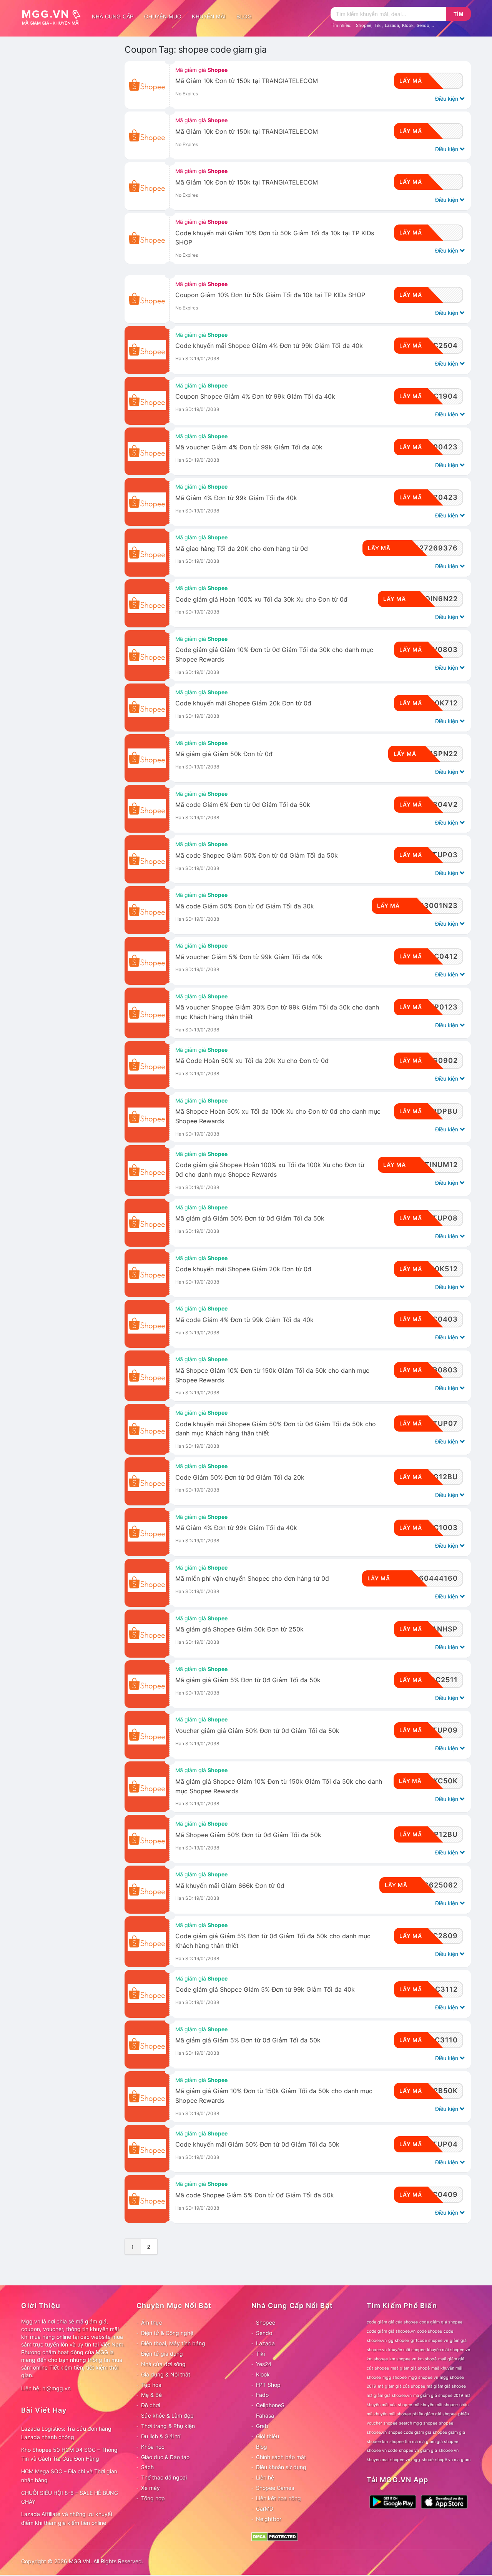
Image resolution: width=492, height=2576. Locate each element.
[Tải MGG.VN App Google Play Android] (393, 2501)
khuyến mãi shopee (407, 2350)
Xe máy (150, 2488)
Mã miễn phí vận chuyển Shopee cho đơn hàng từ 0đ (252, 1579)
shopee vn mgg (405, 2460)
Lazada (392, 25)
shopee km (377, 2442)
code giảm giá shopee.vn (391, 2331)
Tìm (459, 14)
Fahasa (265, 2416)
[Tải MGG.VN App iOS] (444, 2501)
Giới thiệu (268, 2436)
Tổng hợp (153, 2498)
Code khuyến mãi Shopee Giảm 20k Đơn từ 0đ (243, 703)
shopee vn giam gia (418, 2450)
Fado (262, 2395)
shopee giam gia (449, 2432)
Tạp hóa (151, 2385)
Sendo (423, 25)
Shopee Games (275, 2488)
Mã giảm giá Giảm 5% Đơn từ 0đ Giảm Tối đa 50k (248, 2040)
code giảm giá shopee (441, 2322)
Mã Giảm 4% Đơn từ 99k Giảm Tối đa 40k (236, 498)
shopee (446, 2423)
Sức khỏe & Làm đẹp (167, 2416)
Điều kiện (447, 99)
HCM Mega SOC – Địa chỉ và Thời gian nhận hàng (69, 2476)
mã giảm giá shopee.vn (389, 2396)
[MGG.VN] (54, 17)
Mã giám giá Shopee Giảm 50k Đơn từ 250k (239, 1629)
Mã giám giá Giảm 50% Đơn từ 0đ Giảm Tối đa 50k (250, 1218)
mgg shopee (395, 2377)
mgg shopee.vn (423, 2377)
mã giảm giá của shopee (401, 2386)
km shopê (427, 2359)
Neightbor (269, 2519)
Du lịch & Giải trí (161, 2436)
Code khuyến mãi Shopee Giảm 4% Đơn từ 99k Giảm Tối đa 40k (269, 346)
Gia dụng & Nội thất (166, 2374)
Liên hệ (265, 2477)
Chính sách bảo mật (281, 2457)
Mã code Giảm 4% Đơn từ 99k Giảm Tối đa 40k (244, 1320)
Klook (408, 25)
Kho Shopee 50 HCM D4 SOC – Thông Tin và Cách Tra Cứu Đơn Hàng (69, 2454)
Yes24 (264, 2364)
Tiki (378, 25)
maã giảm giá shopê (410, 2368)
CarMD (265, 2509)
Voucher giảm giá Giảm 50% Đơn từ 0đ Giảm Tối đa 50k (257, 1731)
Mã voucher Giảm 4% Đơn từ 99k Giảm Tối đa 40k (249, 447)
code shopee (430, 2331)
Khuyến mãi (209, 17)
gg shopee (399, 2341)
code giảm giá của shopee (392, 2322)
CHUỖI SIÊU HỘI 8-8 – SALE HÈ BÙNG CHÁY (70, 2497)
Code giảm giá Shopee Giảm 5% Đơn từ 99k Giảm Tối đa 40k (265, 1990)
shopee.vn (377, 2432)
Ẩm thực (152, 2322)
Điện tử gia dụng (162, 2354)
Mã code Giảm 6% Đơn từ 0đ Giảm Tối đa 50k (243, 805)
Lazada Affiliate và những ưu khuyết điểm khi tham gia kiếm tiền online (67, 2518)
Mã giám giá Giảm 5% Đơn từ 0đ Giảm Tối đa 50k (248, 1680)
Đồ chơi (150, 2405)
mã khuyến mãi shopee (436, 2405)
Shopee (364, 25)
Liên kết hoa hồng (278, 2498)
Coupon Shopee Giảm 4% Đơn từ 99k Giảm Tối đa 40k (255, 397)
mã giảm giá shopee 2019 (438, 2396)
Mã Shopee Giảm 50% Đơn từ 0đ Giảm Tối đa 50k (248, 1835)
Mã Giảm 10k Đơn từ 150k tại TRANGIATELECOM (247, 81)
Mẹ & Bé (151, 2395)
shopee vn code (382, 2450)
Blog (244, 17)
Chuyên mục (163, 17)
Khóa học (153, 2447)
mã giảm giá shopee (446, 2386)
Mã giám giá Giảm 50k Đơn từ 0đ (224, 754)
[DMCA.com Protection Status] (275, 2536)
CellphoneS (270, 2405)
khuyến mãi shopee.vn (449, 2350)
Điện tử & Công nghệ (167, 2333)
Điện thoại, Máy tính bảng (173, 2343)
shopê (428, 2460)
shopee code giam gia (410, 2432)
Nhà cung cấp (113, 17)
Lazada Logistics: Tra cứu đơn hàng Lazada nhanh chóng (66, 2433)
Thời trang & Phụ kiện (168, 2426)
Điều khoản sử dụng (281, 2467)
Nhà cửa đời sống (163, 2364)
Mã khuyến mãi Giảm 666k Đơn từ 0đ (230, 1886)
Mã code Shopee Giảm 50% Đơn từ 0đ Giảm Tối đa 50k (257, 856)
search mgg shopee (418, 2423)
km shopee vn (403, 2359)
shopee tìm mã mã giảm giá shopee (424, 2442)
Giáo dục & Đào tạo (165, 2457)
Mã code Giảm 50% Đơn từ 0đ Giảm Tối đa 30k (245, 906)
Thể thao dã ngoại (164, 2477)
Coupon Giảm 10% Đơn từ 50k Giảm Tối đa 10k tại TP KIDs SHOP (270, 295)
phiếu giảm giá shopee (435, 2414)
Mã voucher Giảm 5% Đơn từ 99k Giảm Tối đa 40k (249, 957)
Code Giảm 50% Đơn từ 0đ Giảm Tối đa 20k (240, 1478)
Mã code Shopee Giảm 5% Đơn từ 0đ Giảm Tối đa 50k (255, 2195)
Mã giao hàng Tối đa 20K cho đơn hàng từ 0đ (242, 549)
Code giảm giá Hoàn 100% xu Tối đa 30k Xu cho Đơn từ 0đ (261, 600)
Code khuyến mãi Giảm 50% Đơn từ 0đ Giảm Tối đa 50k (257, 2144)
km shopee (377, 2359)
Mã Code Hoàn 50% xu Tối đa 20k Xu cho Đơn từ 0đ (252, 1061)
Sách (147, 2467)
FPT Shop (268, 2385)
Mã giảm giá (201, 70)
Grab (262, 2426)
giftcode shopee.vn (429, 2341)
